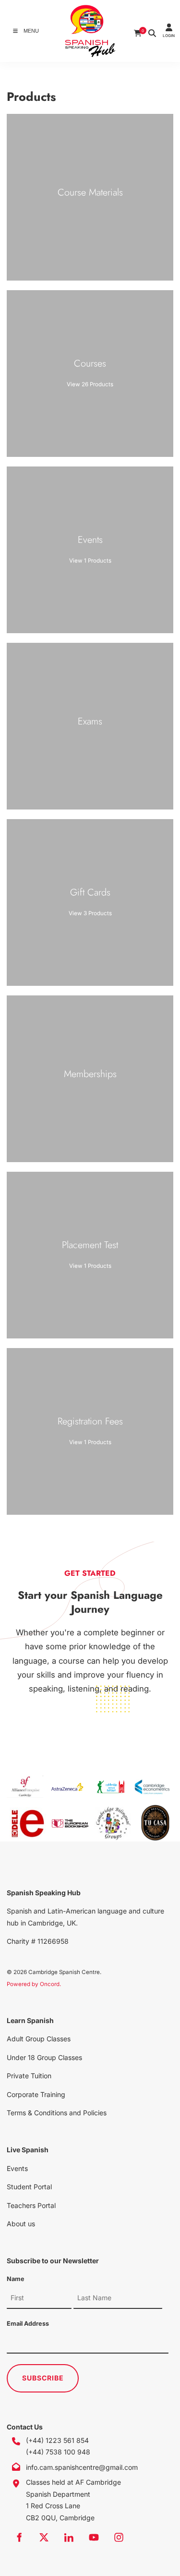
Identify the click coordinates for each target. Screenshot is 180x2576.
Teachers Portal (31, 2205)
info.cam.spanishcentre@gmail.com (82, 2467)
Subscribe (43, 2378)
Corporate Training (36, 2094)
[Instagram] (119, 2537)
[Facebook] (19, 2537)
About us (21, 2224)
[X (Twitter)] (44, 2537)
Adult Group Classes (39, 2039)
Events (17, 2168)
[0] (138, 31)
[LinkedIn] (69, 2537)
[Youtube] (94, 2537)
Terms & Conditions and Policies (57, 2113)
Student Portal (29, 2187)
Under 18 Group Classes (44, 2057)
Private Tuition (29, 2076)
